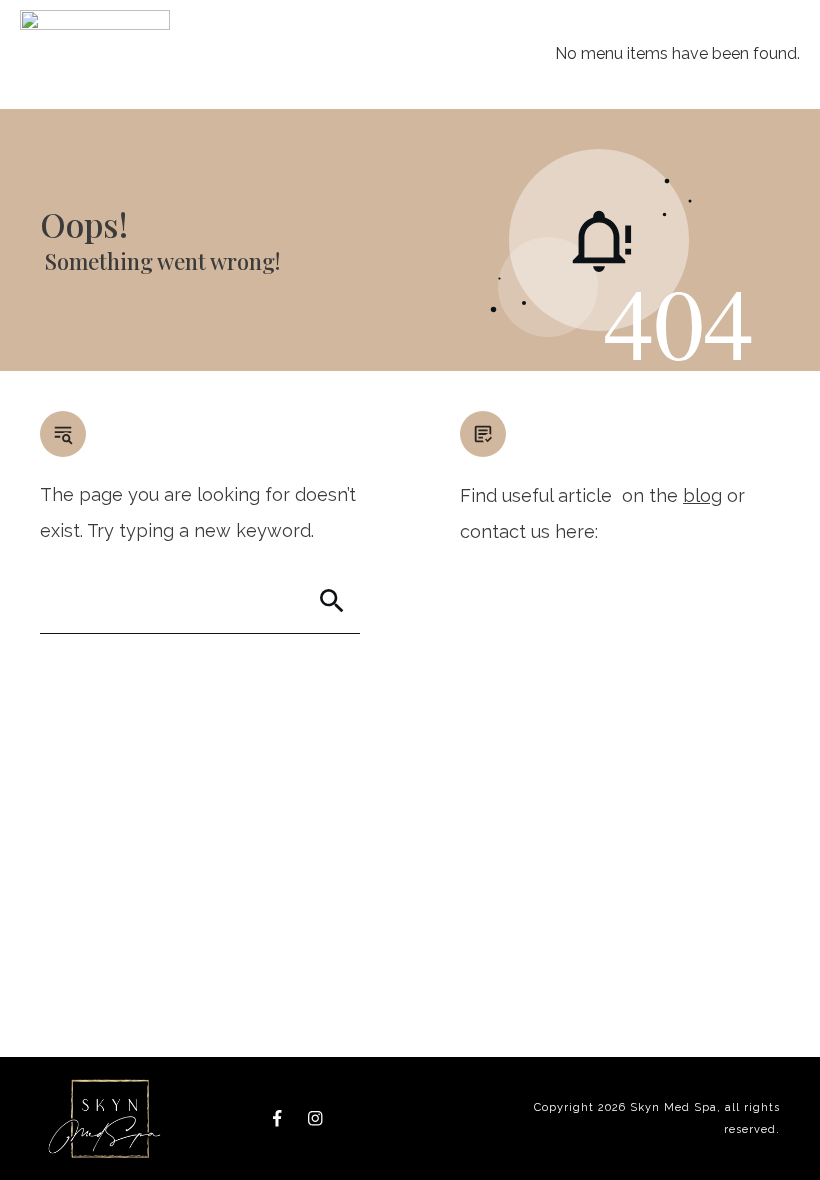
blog (702, 495)
